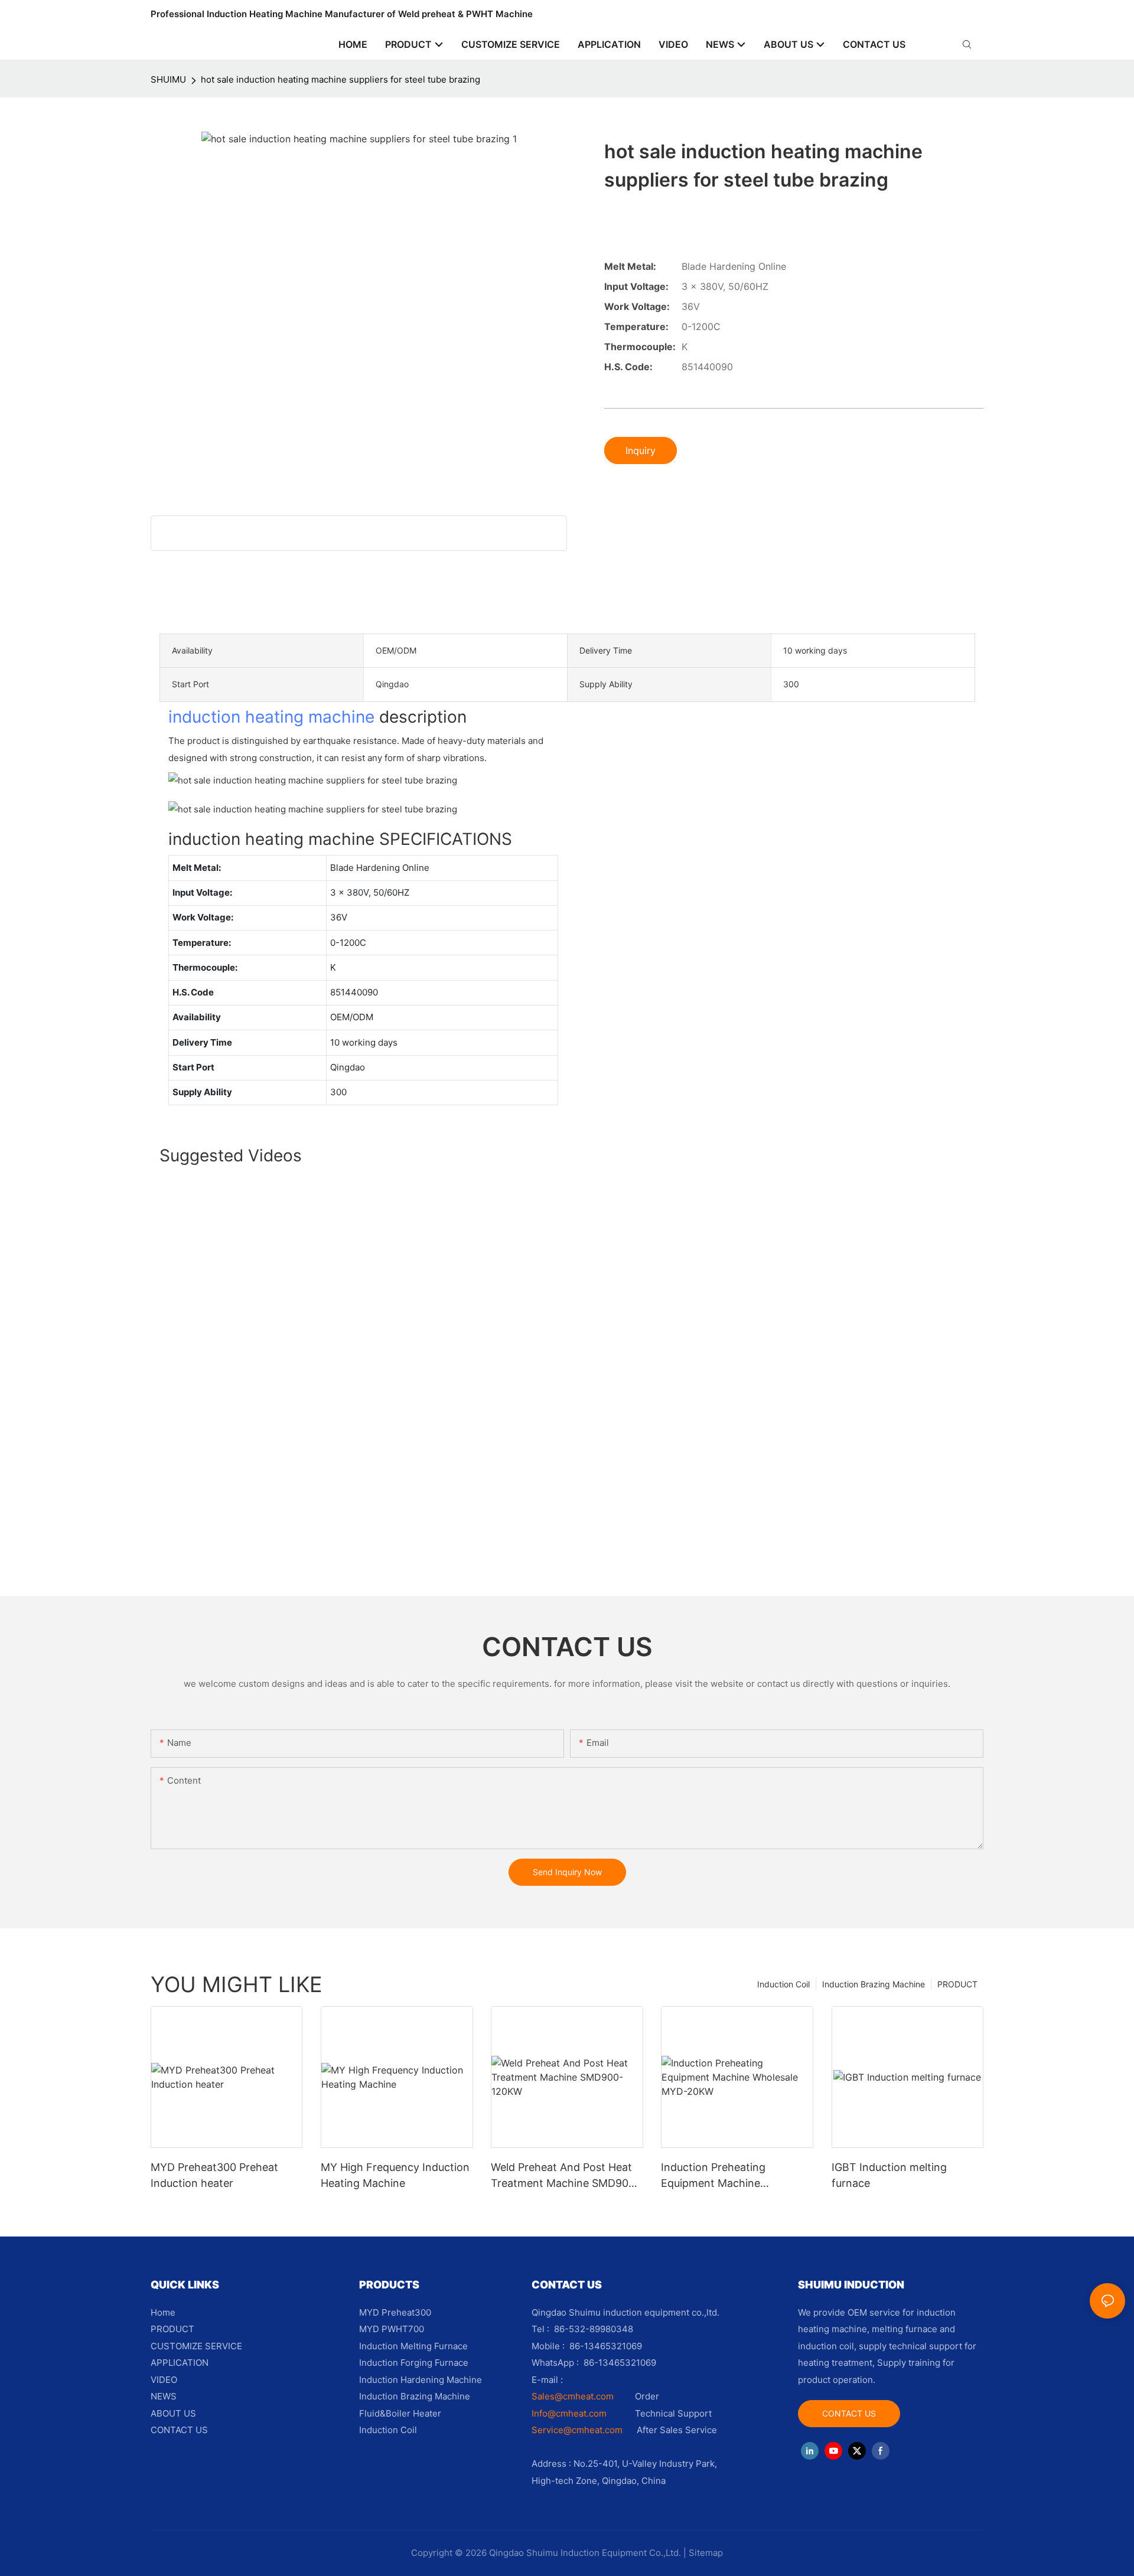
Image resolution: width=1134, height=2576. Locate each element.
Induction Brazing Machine (874, 1984)
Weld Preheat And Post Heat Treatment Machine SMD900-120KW (565, 2176)
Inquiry (641, 450)
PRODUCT (957, 1984)
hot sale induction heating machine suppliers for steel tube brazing (340, 79)
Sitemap (706, 2553)
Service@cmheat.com (577, 2430)
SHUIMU (168, 79)
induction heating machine (271, 717)
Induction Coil (783, 1984)
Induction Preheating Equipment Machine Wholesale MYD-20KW (717, 2176)
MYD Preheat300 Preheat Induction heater (214, 2175)
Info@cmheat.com (570, 2413)
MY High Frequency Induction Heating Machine (395, 2175)
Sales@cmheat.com (573, 2396)
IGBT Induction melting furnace (889, 2175)
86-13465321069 (620, 2363)
